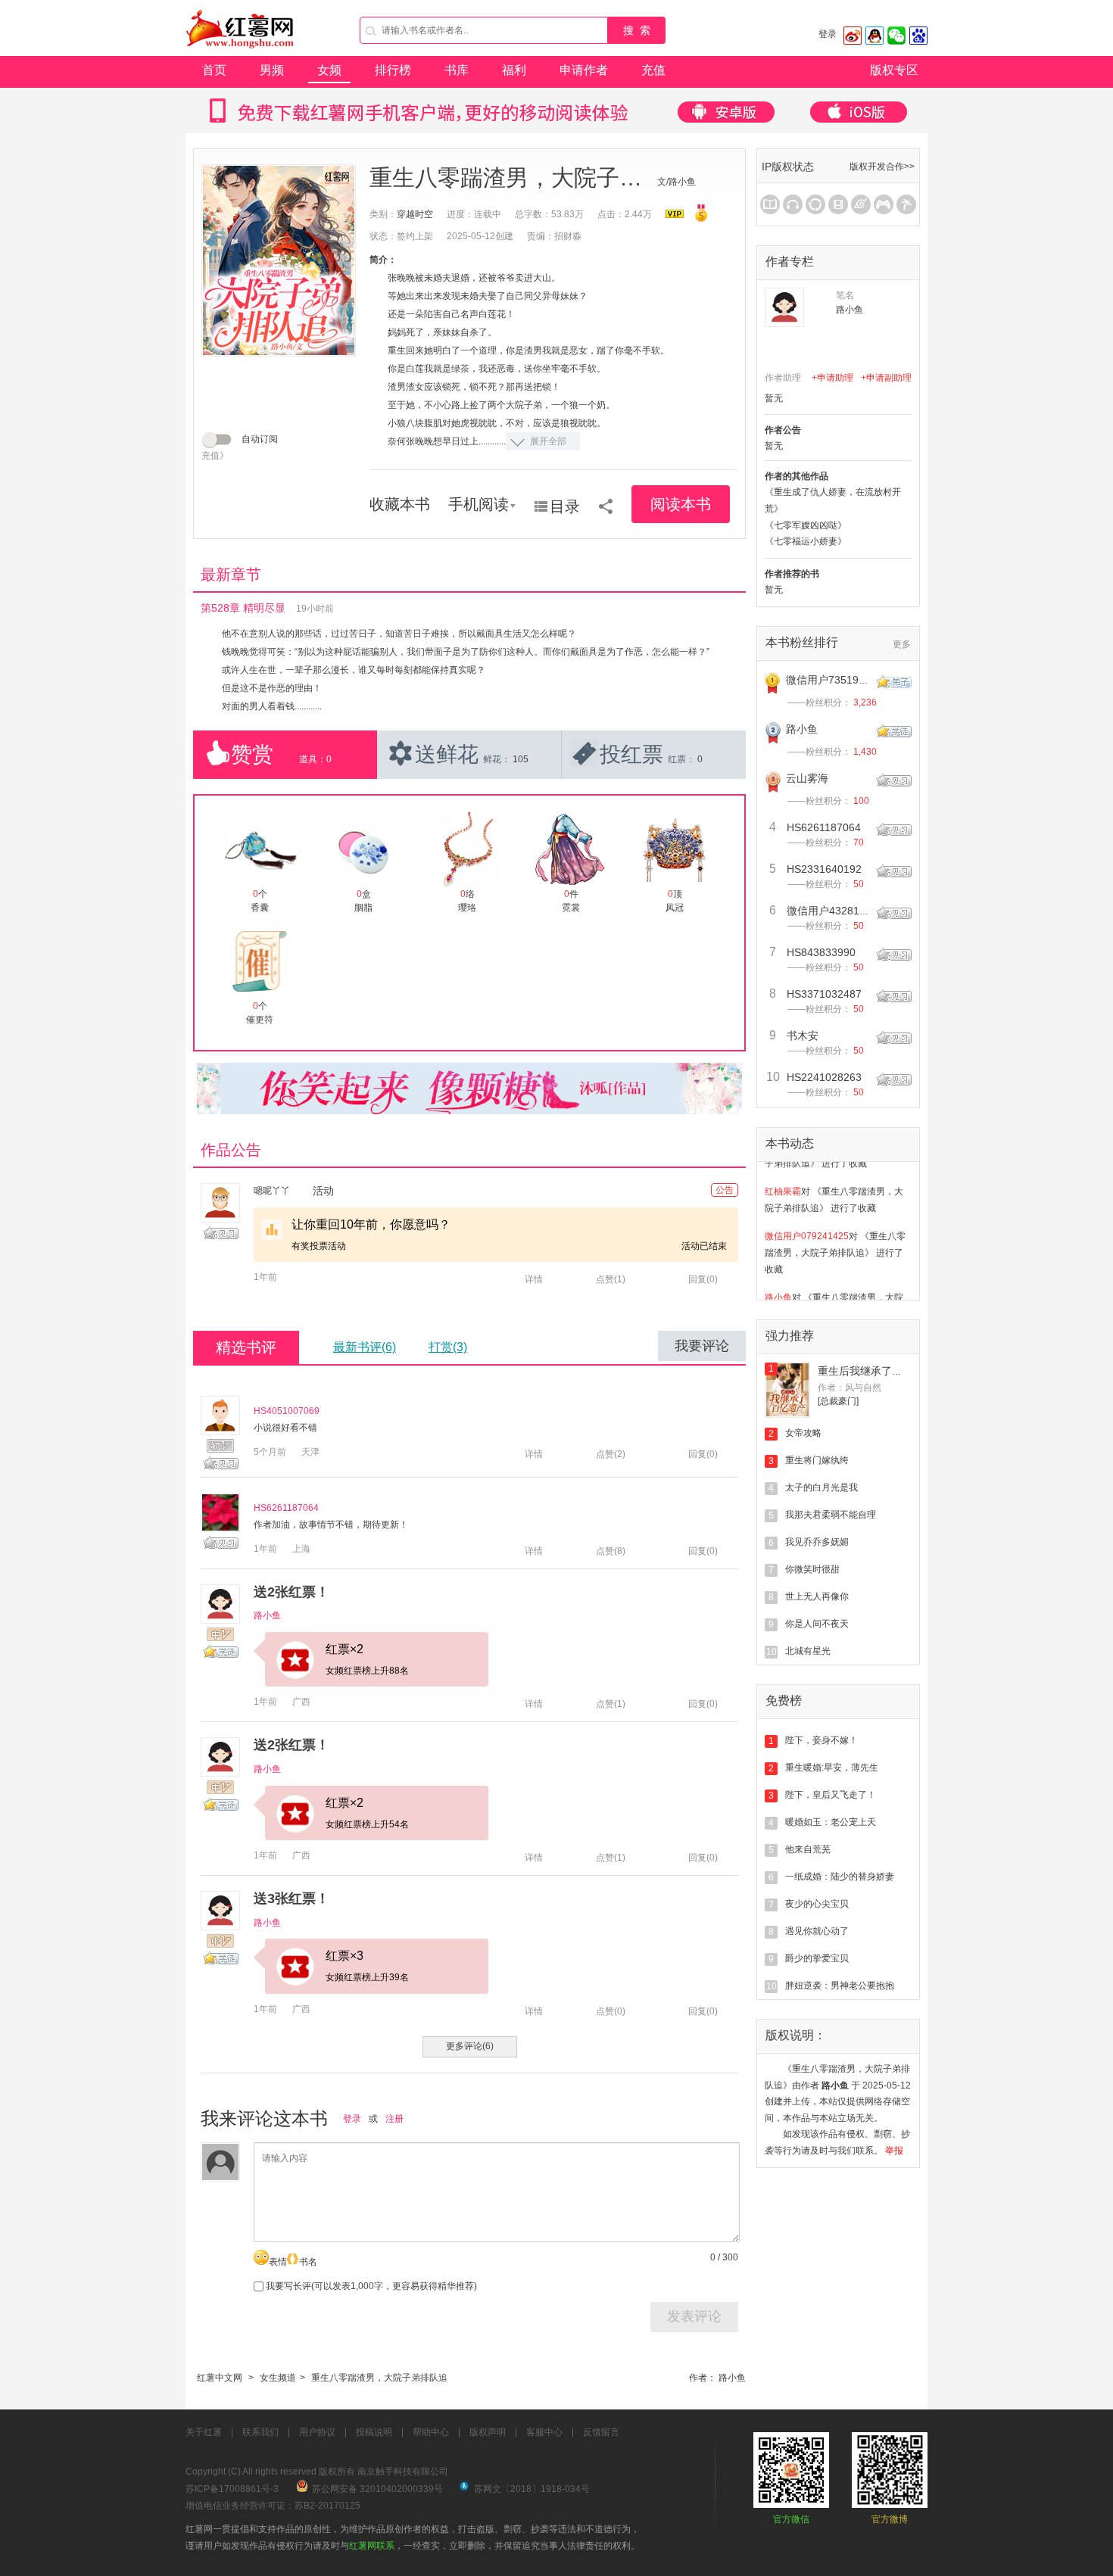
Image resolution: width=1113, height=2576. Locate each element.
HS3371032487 (824, 994)
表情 (278, 2262)
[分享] (606, 501)
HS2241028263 (824, 1077)
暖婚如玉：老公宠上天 (831, 1822)
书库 (457, 70)
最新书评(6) (365, 1347)
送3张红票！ (291, 1899)
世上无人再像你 (817, 1596)
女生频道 (278, 2378)
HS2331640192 (824, 869)
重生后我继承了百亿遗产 (876, 1371)
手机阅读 (479, 504)
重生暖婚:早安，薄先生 (832, 1768)
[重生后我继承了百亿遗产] (787, 1390)
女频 (329, 70)
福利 (514, 70)
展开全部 (548, 441)
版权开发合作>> (882, 167)
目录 (565, 506)
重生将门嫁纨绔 (817, 1460)
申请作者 (584, 70)
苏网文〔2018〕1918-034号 (532, 2489)
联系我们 (260, 2432)
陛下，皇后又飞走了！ (831, 1795)
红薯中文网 (220, 2378)
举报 (894, 2151)
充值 (653, 70)
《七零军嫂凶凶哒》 (806, 525)
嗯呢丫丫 (272, 1191)
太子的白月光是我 (821, 1487)
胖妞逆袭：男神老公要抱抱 (840, 1986)
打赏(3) (448, 1347)
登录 (828, 34)
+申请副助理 (886, 378)
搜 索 (637, 30)
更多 (902, 644)
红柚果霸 (783, 1172)
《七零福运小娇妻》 (806, 541)
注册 (394, 2119)
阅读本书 (681, 504)
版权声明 (488, 2432)
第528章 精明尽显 (243, 608)
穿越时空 (415, 214)
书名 (308, 2262)
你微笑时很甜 (812, 1569)
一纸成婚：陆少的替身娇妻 (840, 1877)
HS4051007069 (287, 1411)
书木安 (803, 1036)
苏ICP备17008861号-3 (232, 2489)
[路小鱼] (784, 307)
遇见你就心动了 (817, 1931)
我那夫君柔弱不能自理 (831, 1515)
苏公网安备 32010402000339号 (377, 2489)
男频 (272, 70)
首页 (214, 70)
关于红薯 (204, 2432)
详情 (534, 1279)
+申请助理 (832, 378)
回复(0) (703, 1279)
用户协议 (317, 2432)
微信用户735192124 (834, 680)
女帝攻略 (803, 1433)
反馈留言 (601, 2432)
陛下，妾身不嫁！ (821, 1740)
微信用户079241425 (807, 1216)
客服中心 (544, 2432)
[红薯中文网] (241, 53)
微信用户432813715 (835, 911)
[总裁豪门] (838, 1401)
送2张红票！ (291, 1592)
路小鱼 (267, 1615)
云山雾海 (807, 778)
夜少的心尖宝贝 (817, 1904)
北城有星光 (808, 1651)
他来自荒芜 (808, 1849)
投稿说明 (374, 2432)
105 (521, 759)
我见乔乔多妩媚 (817, 1542)
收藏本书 (400, 504)
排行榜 (393, 70)
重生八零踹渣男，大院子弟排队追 (379, 2378)
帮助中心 (431, 2432)
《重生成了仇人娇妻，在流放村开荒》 (833, 500)
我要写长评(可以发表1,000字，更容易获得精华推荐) (370, 2286)
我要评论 (702, 1346)
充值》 (215, 456)
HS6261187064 (286, 1508)
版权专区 (894, 70)
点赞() (611, 1279)
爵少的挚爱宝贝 (817, 1958)
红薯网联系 (372, 2546)
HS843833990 (821, 952)
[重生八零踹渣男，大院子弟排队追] (279, 260)
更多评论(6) (470, 2046)
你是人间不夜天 (817, 1624)
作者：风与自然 (850, 1388)
